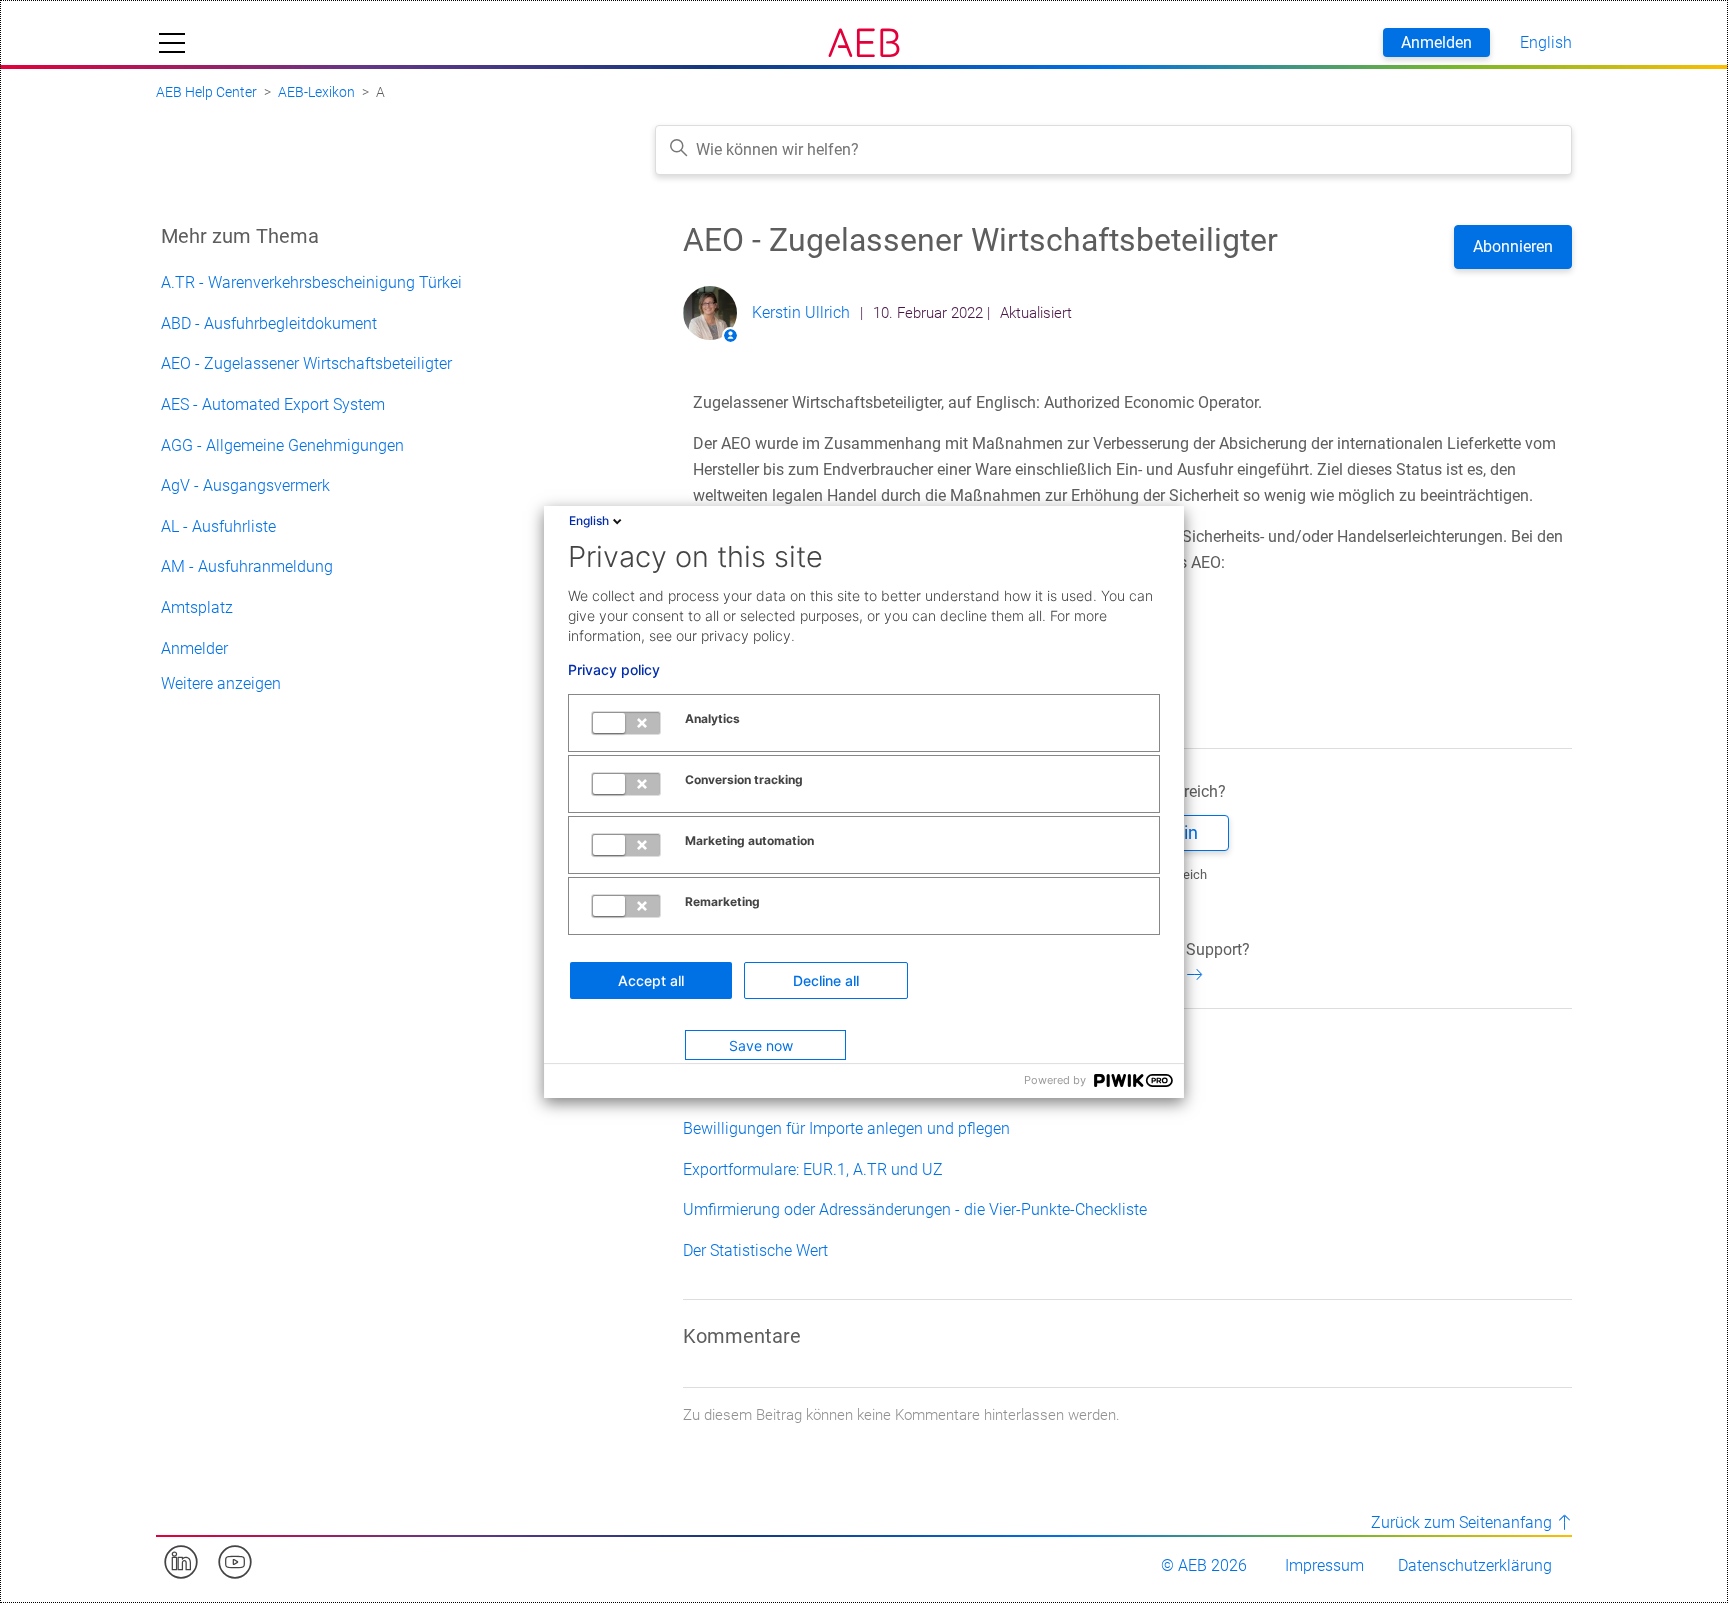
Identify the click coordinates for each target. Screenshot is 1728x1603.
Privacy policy (614, 670)
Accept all (651, 980)
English (589, 520)
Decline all (826, 980)
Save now (761, 1045)
